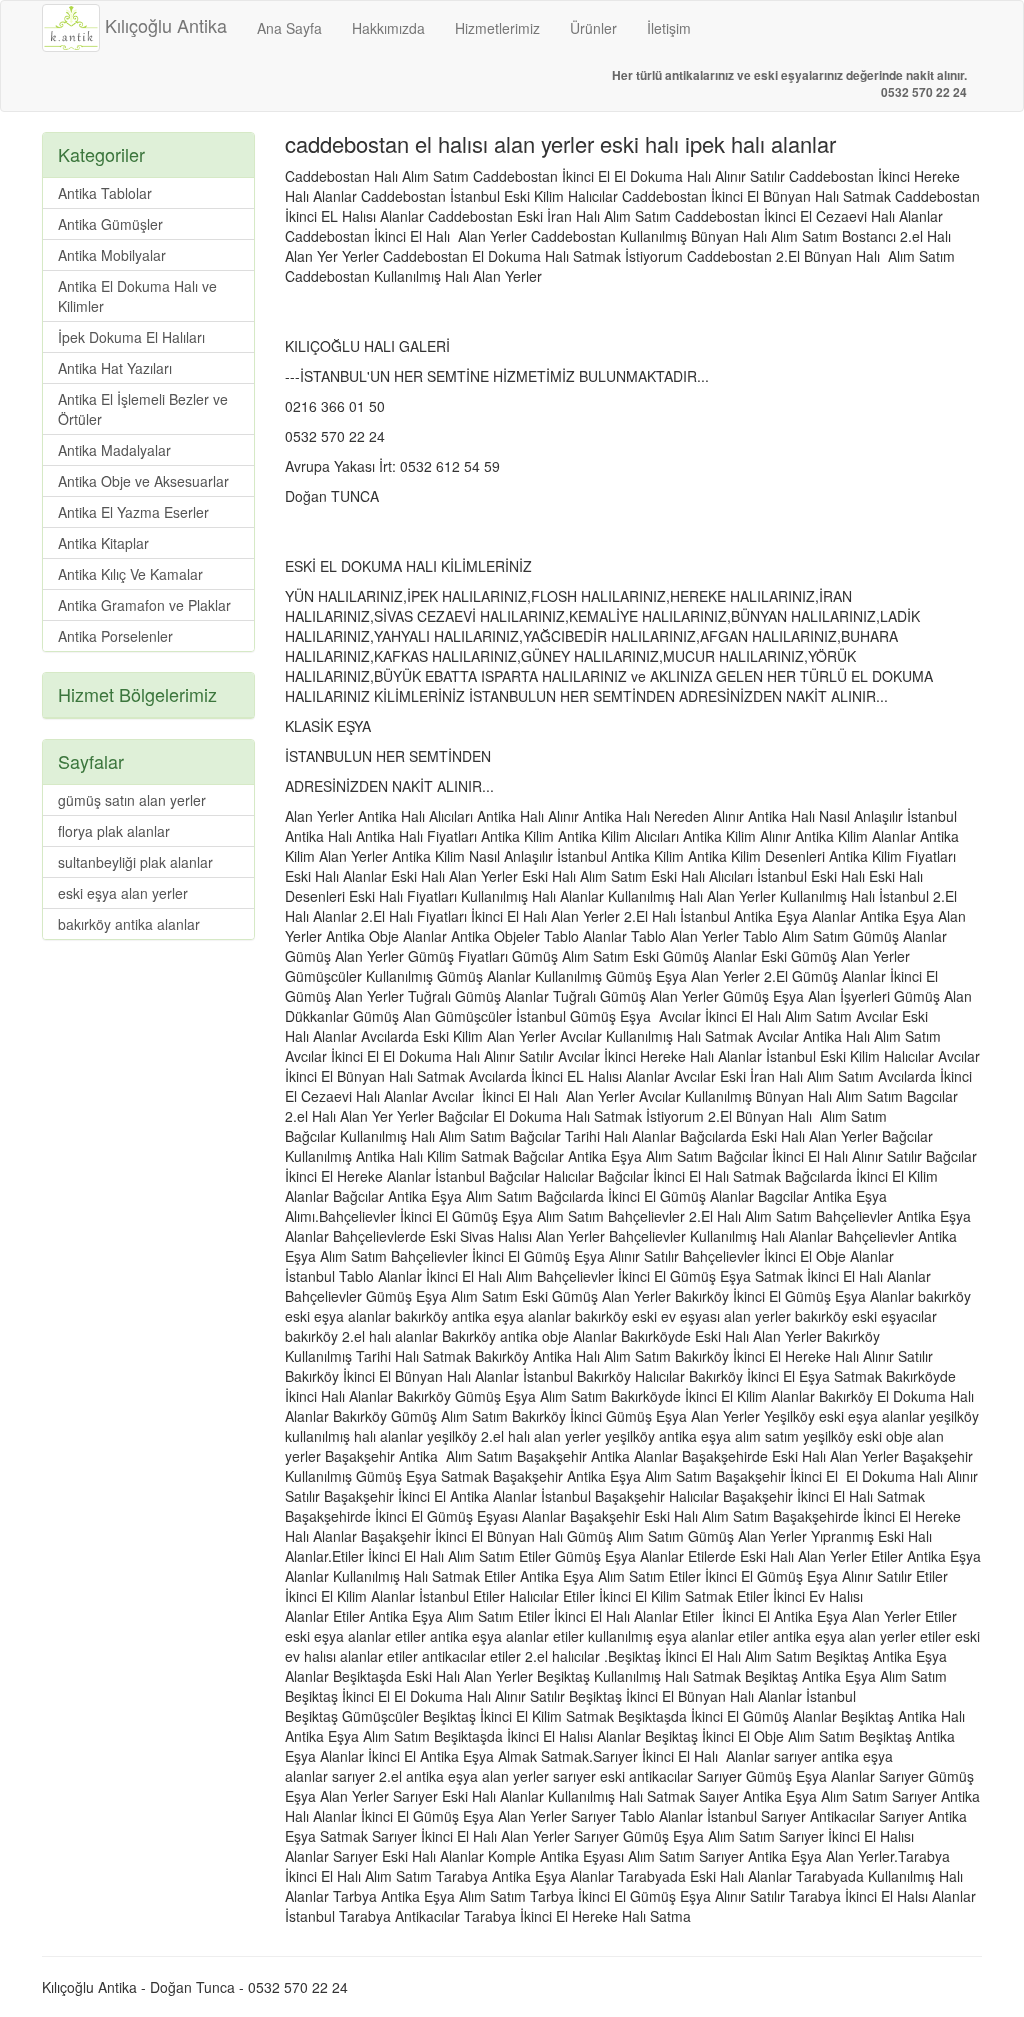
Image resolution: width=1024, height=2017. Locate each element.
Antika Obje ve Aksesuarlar (143, 481)
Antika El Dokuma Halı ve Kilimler (137, 296)
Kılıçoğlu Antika (163, 25)
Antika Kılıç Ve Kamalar (130, 574)
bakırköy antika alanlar (129, 924)
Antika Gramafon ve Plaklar (144, 605)
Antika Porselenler (115, 636)
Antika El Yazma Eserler (133, 512)
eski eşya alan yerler (123, 893)
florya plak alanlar (114, 831)
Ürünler (593, 28)
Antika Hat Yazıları (115, 368)
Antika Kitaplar (103, 543)
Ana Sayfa (289, 28)
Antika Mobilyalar (112, 255)
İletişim (669, 28)
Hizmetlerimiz (497, 28)
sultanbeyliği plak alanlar (135, 862)
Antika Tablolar (105, 193)
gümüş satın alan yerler (132, 800)
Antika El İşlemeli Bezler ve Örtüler (143, 409)
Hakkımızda (388, 28)
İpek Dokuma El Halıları (131, 337)
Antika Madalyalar (114, 450)
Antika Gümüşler (110, 224)
